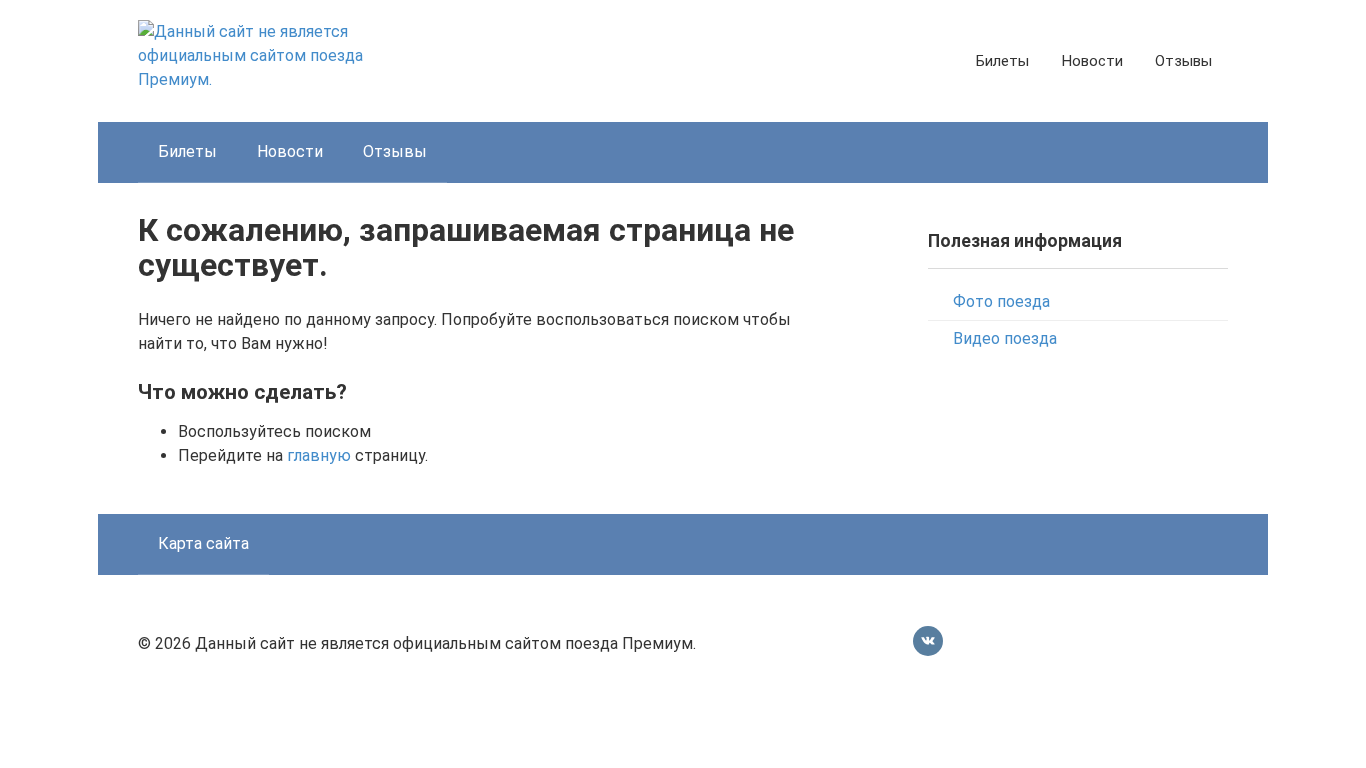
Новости (1092, 61)
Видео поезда (1005, 338)
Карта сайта (203, 543)
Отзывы (1183, 61)
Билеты (1002, 61)
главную (319, 455)
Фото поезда (1001, 301)
